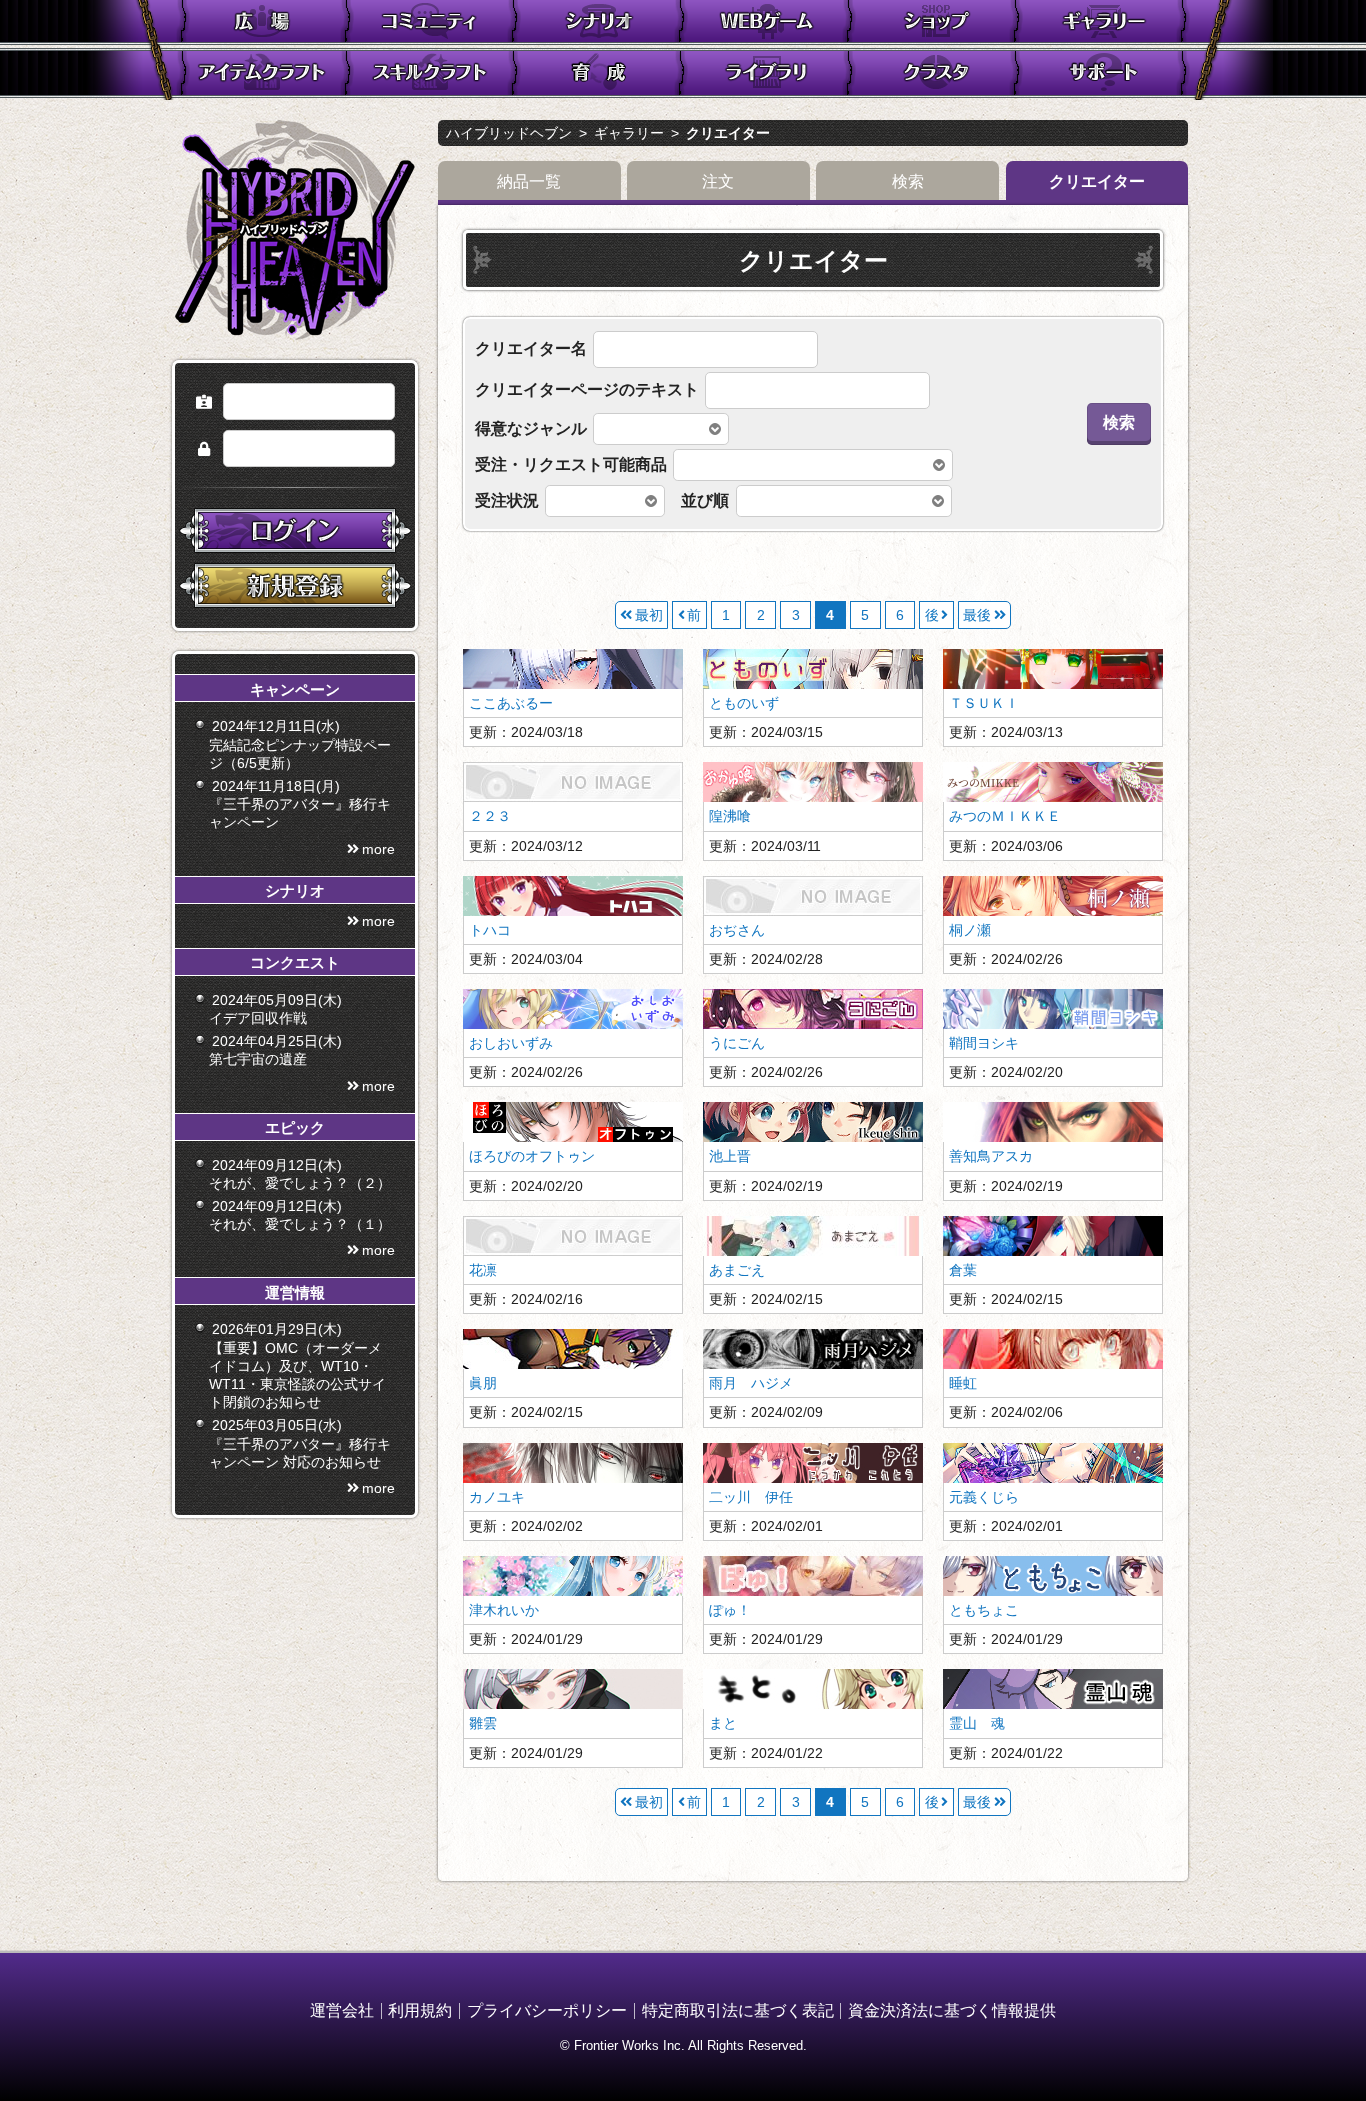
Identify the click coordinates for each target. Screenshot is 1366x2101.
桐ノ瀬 (970, 930)
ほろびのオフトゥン (532, 1156)
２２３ (490, 816)
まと (723, 1723)
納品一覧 (529, 181)
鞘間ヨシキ (984, 1043)
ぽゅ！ (730, 1610)
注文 (718, 181)
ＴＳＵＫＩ (984, 703)
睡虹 (963, 1383)
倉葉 (963, 1270)
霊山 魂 (977, 1723)
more (378, 849)
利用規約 (420, 2010)
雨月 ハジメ (751, 1383)
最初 (649, 615)
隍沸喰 (730, 816)
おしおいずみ (511, 1043)
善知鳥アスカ (991, 1156)
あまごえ (737, 1270)
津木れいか (504, 1610)
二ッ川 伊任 (751, 1497)
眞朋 (483, 1383)
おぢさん (737, 930)
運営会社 (342, 2010)
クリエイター (728, 133)
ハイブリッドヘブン (509, 133)
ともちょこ (984, 1610)
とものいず (744, 703)
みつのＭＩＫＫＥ (1005, 816)
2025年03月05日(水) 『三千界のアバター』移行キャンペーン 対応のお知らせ (300, 1443)
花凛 (483, 1270)
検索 (908, 181)
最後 (977, 615)
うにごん (737, 1043)
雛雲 (483, 1723)
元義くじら (984, 1497)
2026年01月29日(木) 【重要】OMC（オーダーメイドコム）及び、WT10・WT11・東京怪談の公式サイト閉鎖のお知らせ (297, 1365)
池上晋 (730, 1156)
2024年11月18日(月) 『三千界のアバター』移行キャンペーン (300, 804)
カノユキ (497, 1497)
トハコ (490, 930)
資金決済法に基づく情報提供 (952, 2010)
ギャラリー (629, 133)
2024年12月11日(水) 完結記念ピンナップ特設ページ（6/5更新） (300, 744)
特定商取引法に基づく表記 (738, 2010)
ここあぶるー (511, 703)
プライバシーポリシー (547, 2010)
